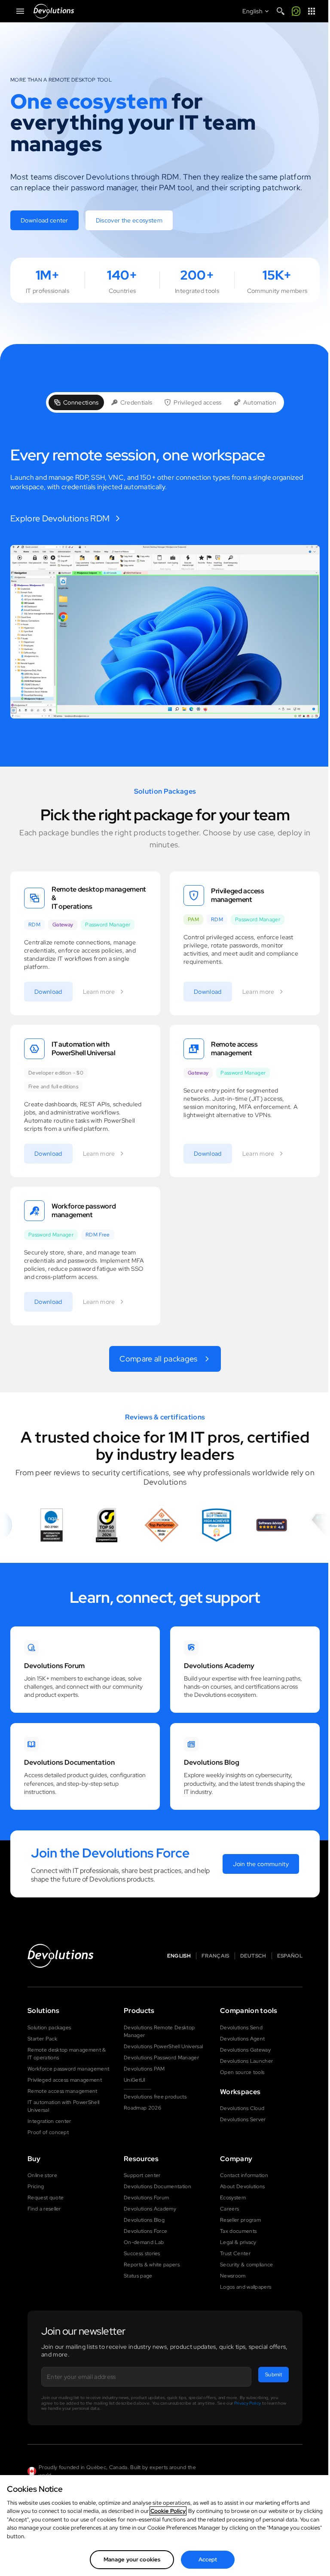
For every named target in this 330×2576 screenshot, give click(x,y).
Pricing (36, 2186)
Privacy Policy (247, 2403)
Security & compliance (247, 2265)
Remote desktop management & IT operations (67, 2054)
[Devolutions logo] (61, 1956)
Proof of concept (48, 2132)
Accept (208, 2559)
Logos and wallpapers (246, 2287)
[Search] (281, 11)
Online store (42, 2175)
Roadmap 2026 (142, 2108)
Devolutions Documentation (157, 2186)
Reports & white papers (152, 2265)
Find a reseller (44, 2209)
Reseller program (240, 2220)
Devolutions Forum (146, 2198)
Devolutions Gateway (245, 2050)
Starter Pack (42, 2039)
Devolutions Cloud (242, 2108)
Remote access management (63, 2091)
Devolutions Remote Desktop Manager (159, 2031)
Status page (138, 2276)
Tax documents (238, 2231)
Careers (229, 2209)
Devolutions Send (241, 2028)
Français (215, 1956)
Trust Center (235, 2253)
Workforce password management (68, 2069)
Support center (142, 2175)
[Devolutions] (54, 11)
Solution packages (49, 2028)
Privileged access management (65, 2080)
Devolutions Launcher (246, 2061)
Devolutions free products (155, 2097)
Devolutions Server (243, 2119)
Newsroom (233, 2276)
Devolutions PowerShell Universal (163, 2046)
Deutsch (253, 1956)
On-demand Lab (144, 2242)
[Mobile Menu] (20, 11)
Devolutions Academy (150, 2209)
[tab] (76, 402)
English (179, 1956)
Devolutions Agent (242, 2039)
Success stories (142, 2253)
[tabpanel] (165, 583)
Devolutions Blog (144, 2220)
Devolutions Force (145, 2231)
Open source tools (242, 2072)
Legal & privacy (238, 2242)
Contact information (244, 2175)
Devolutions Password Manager (161, 2058)
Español (290, 1956)
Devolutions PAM (144, 2069)
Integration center (49, 2121)
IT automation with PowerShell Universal (63, 2106)
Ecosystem (233, 2198)
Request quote (46, 2198)
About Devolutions (242, 2186)
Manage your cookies (132, 2559)
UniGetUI (135, 2080)
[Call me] (296, 11)
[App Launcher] (312, 11)
